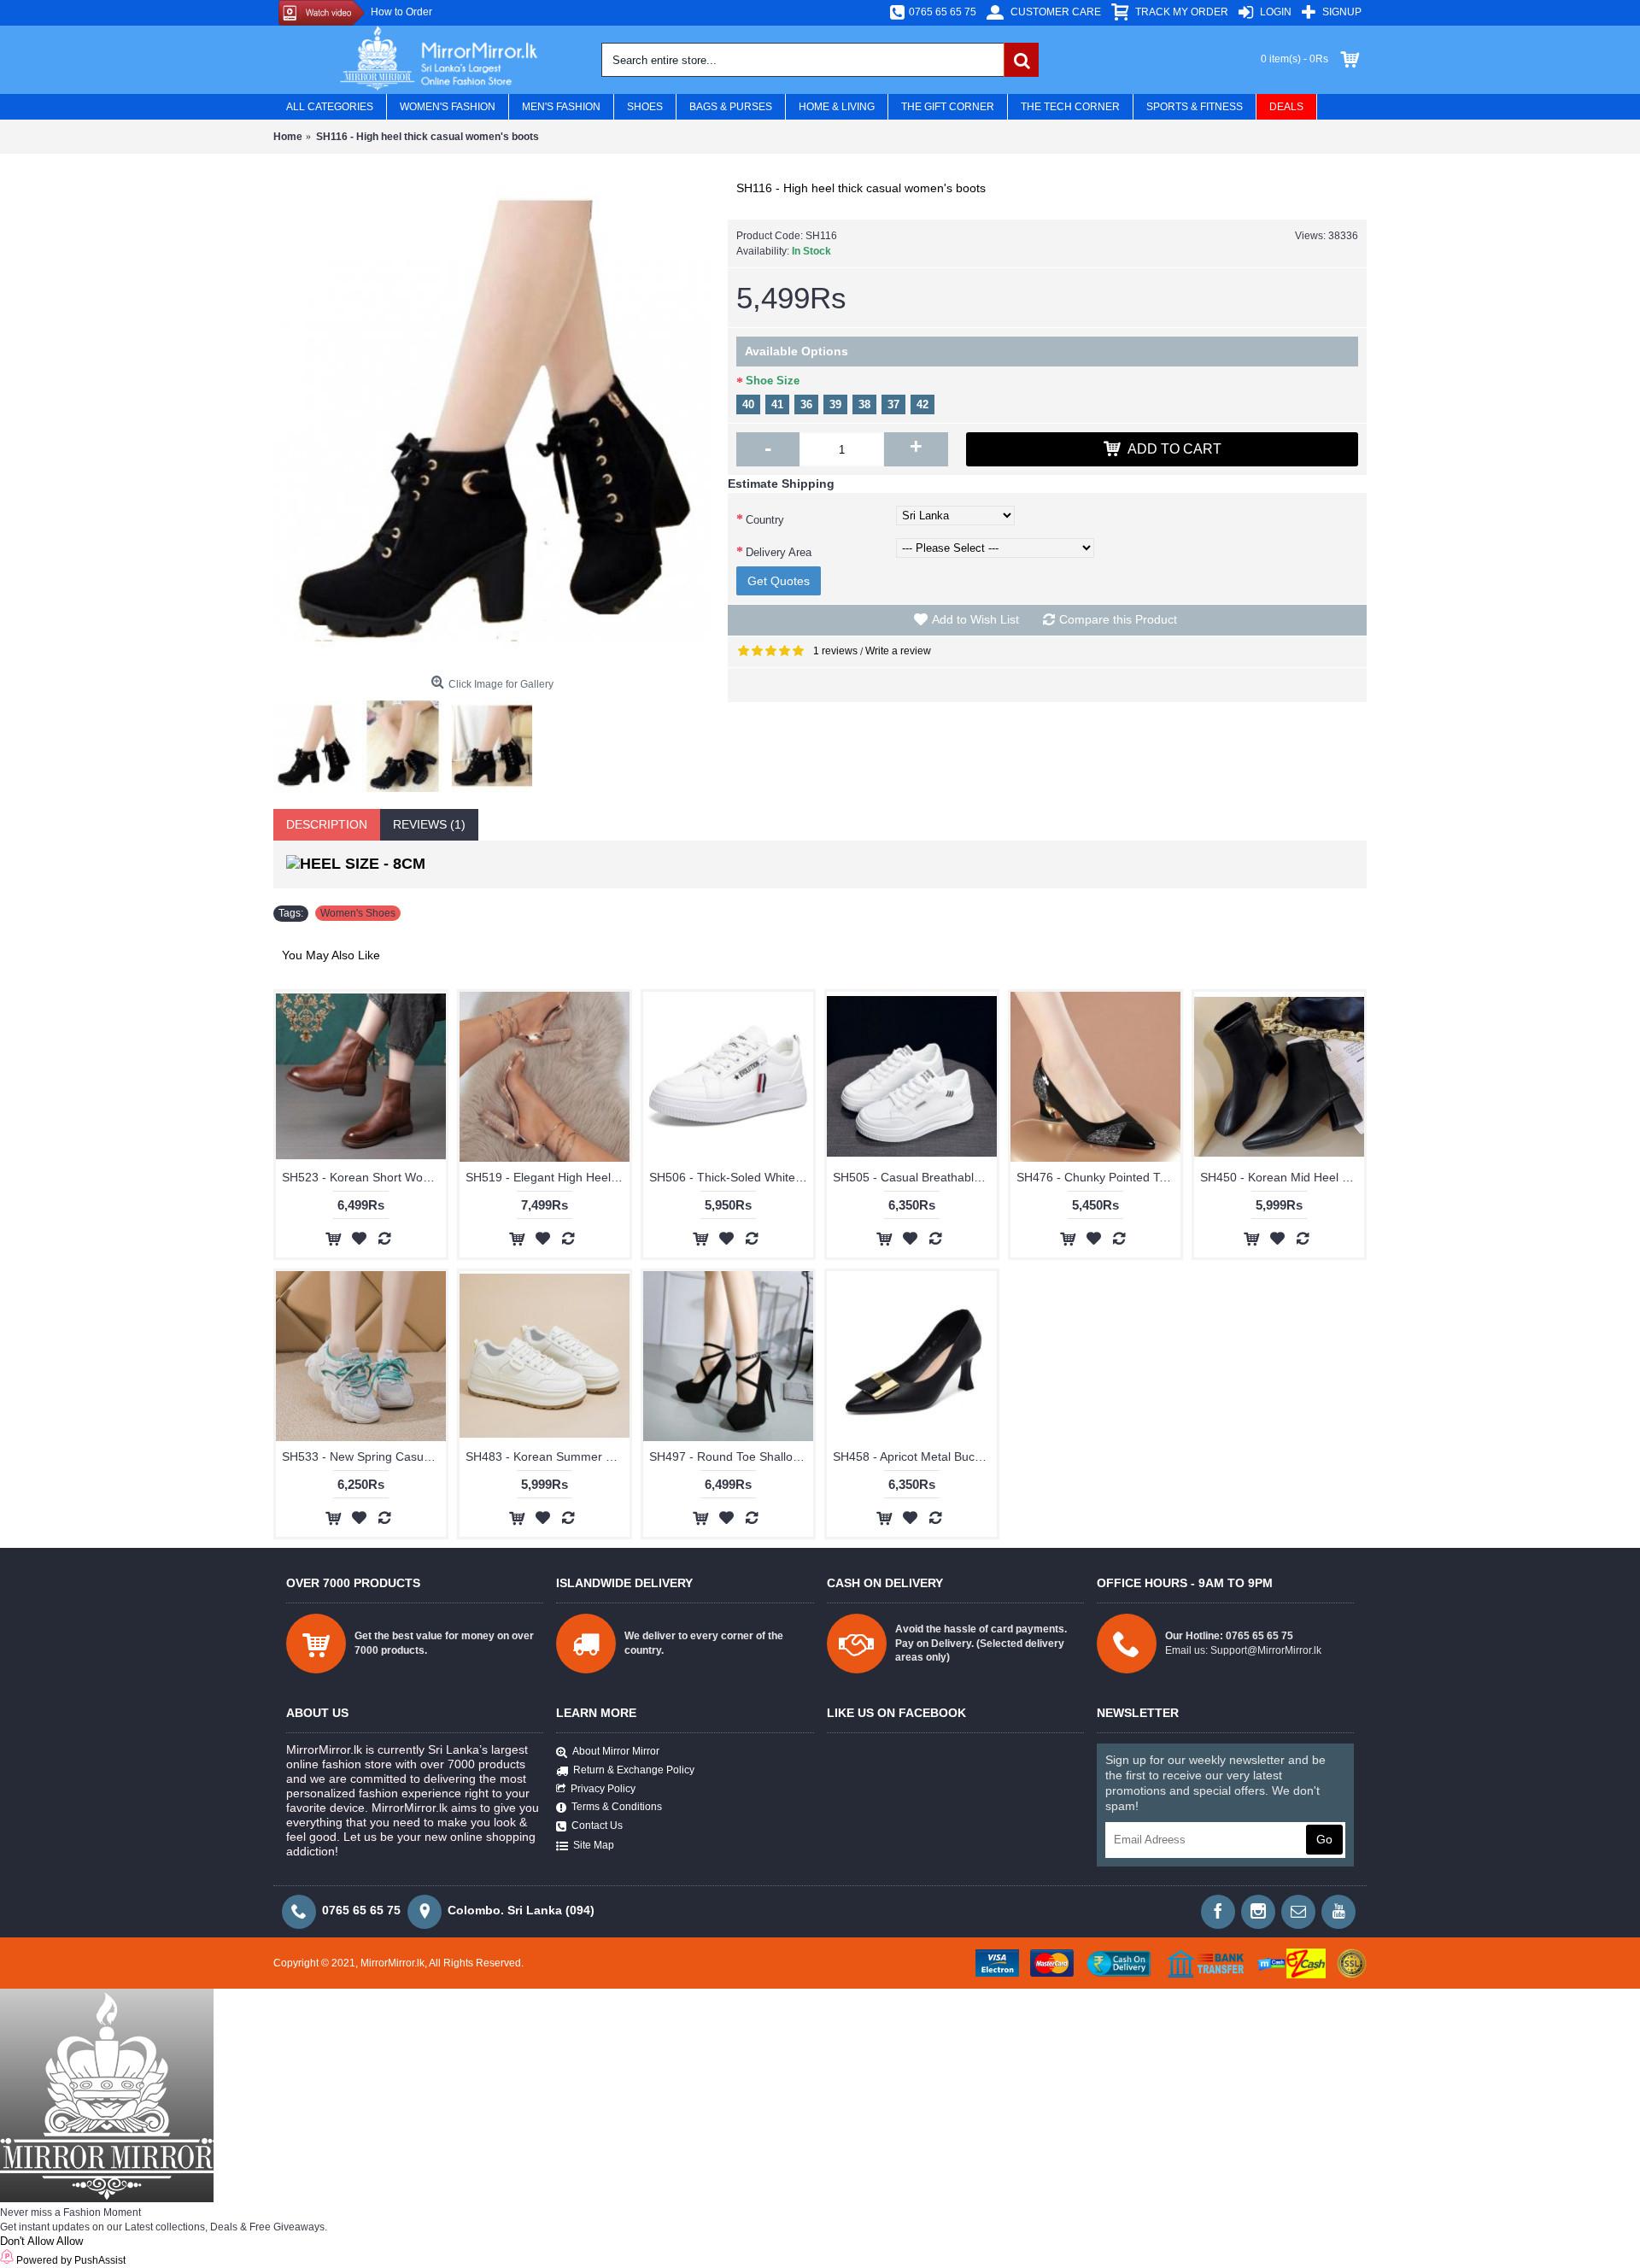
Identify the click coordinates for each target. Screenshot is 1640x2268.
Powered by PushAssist (71, 2260)
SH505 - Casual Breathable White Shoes (915, 1177)
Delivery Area (779, 552)
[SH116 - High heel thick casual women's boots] (492, 419)
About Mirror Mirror (616, 1751)
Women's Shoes (358, 913)
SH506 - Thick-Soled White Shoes (731, 1177)
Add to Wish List (975, 619)
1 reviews (835, 651)
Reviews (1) (429, 824)
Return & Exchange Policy (634, 1771)
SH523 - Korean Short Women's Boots (364, 1177)
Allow (70, 2241)
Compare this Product (1118, 619)
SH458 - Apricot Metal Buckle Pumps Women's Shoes (915, 1456)
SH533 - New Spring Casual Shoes (364, 1456)
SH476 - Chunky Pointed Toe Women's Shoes (1098, 1177)
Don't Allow (27, 2241)
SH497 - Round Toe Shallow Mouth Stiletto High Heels (731, 1456)
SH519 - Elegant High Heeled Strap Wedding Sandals (548, 1177)
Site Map (594, 1845)
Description (327, 824)
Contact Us (597, 1826)
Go (1324, 1839)
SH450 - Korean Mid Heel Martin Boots (1282, 1177)
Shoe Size (773, 381)
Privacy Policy (603, 1789)
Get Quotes (779, 581)
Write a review (898, 651)
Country (765, 520)
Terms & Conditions (617, 1807)
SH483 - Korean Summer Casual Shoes (548, 1456)
